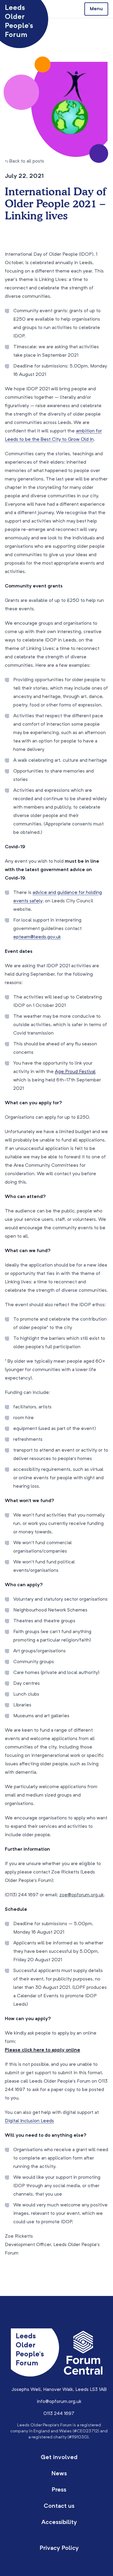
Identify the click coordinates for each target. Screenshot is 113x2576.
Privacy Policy (59, 2548)
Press (59, 2490)
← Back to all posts (24, 161)
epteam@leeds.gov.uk (37, 937)
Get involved (59, 2458)
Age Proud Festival (75, 1072)
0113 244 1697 (59, 2414)
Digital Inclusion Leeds (29, 2121)
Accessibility (59, 2523)
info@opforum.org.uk (59, 2402)
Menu (96, 9)
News (59, 2474)
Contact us (59, 2506)
